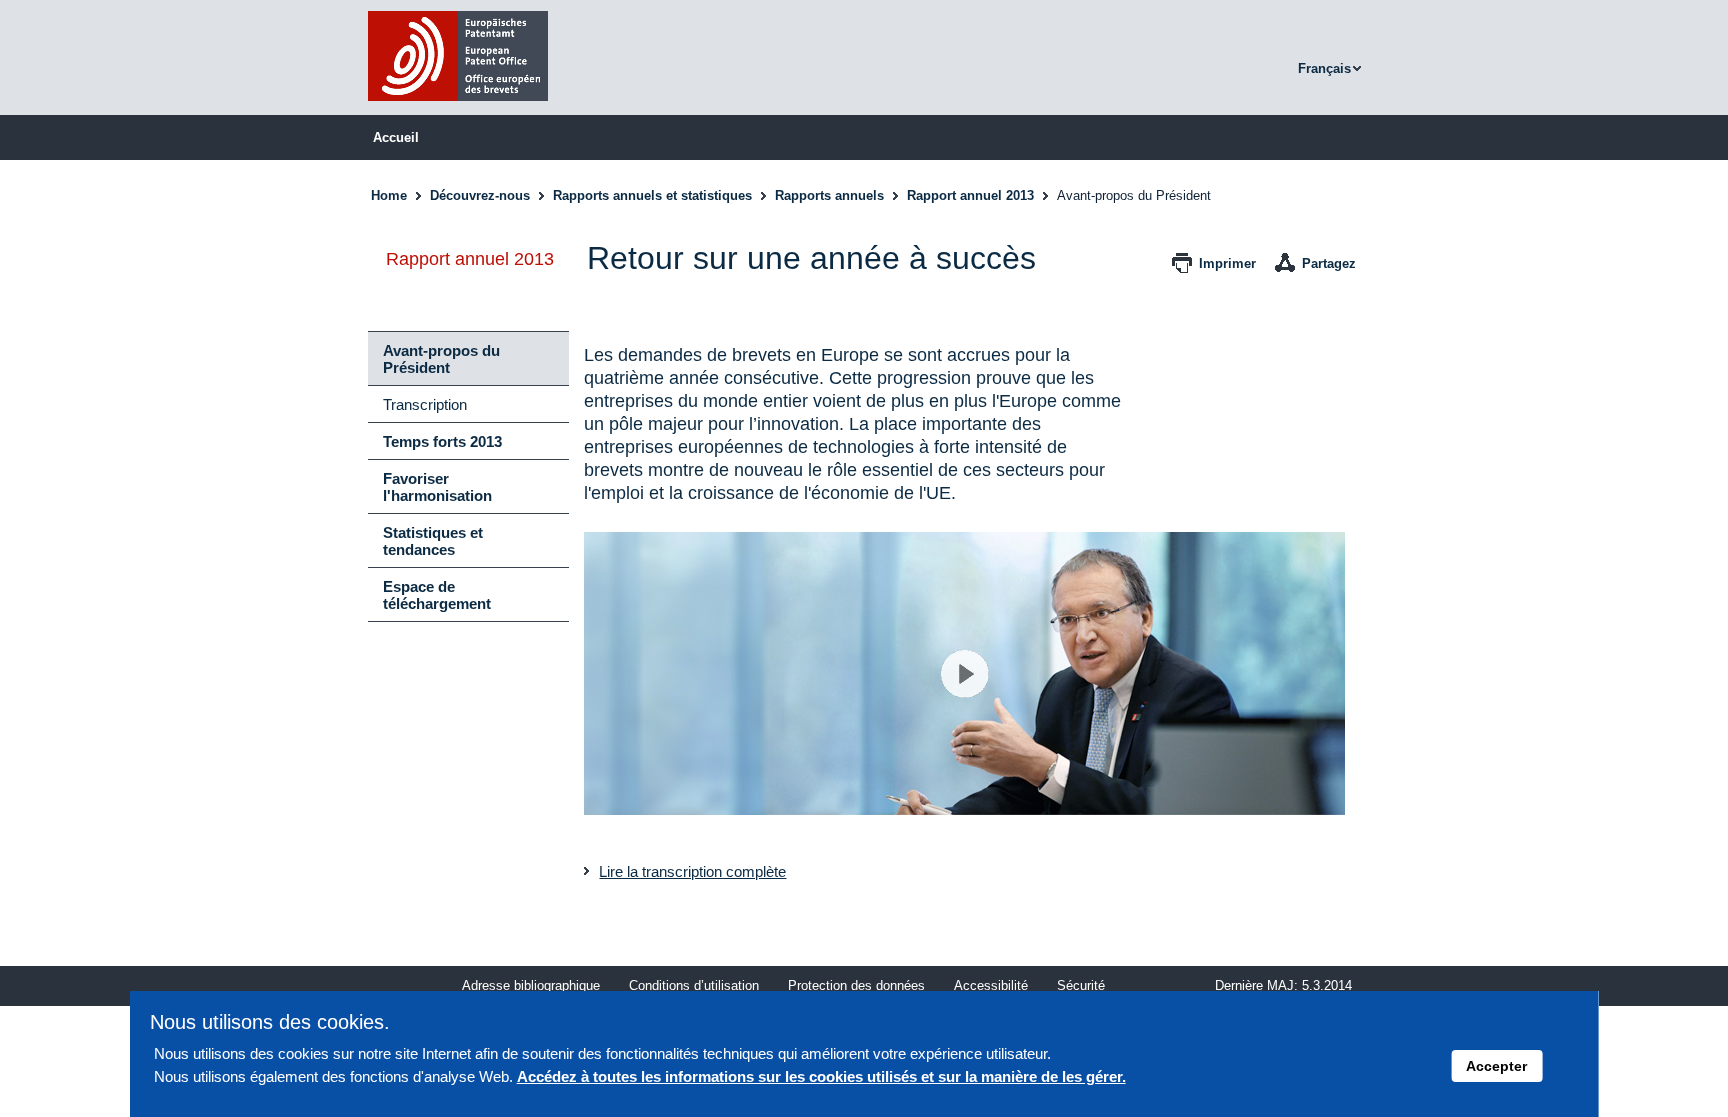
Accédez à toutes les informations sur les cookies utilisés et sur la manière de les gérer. (821, 1076)
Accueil (396, 137)
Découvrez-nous (480, 195)
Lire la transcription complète (692, 871)
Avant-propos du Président (441, 359)
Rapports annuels (829, 195)
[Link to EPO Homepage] (458, 106)
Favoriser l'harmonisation (437, 487)
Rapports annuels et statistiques (652, 195)
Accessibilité (991, 985)
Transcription (425, 404)
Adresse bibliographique (531, 985)
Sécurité (1081, 985)
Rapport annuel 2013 (970, 195)
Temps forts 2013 (442, 441)
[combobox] (1332, 69)
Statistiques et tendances (433, 541)
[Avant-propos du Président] (964, 674)
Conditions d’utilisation (694, 985)
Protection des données (856, 985)
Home (389, 195)
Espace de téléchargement (437, 595)
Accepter (1496, 1066)
